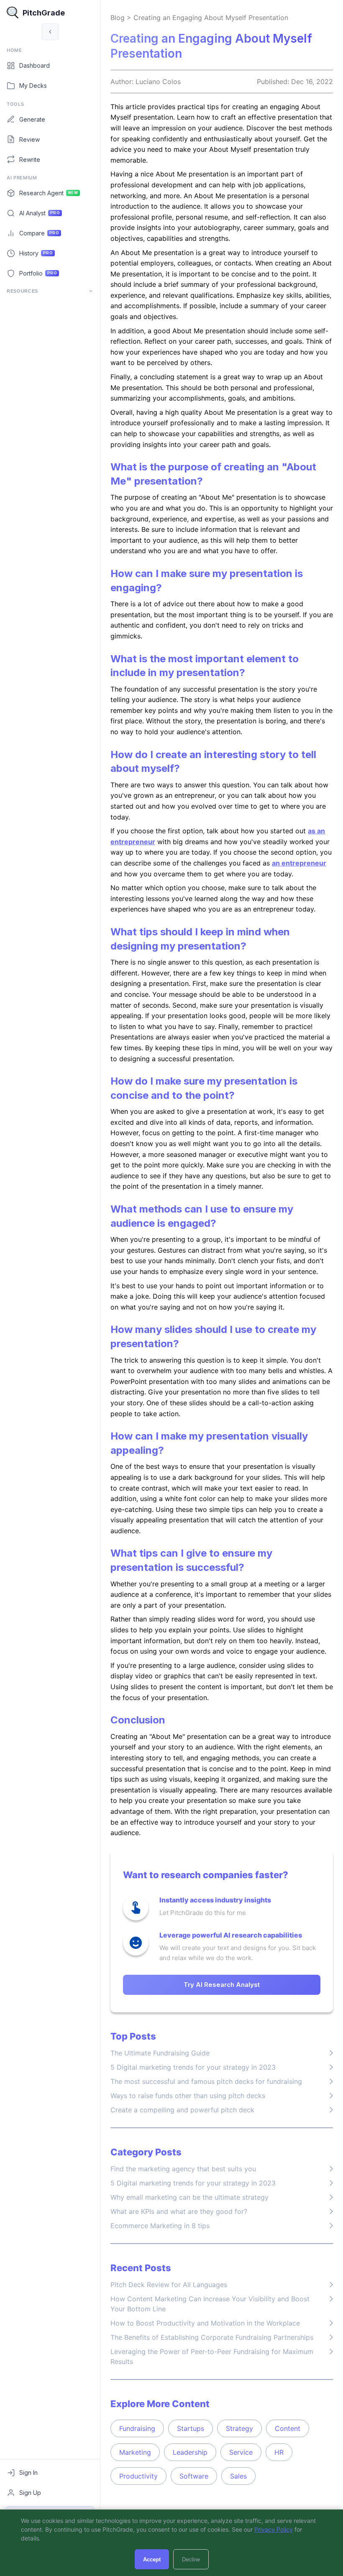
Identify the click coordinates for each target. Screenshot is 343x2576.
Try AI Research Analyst (222, 1985)
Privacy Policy (274, 2529)
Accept (152, 2559)
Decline (191, 2559)
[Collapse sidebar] (50, 32)
